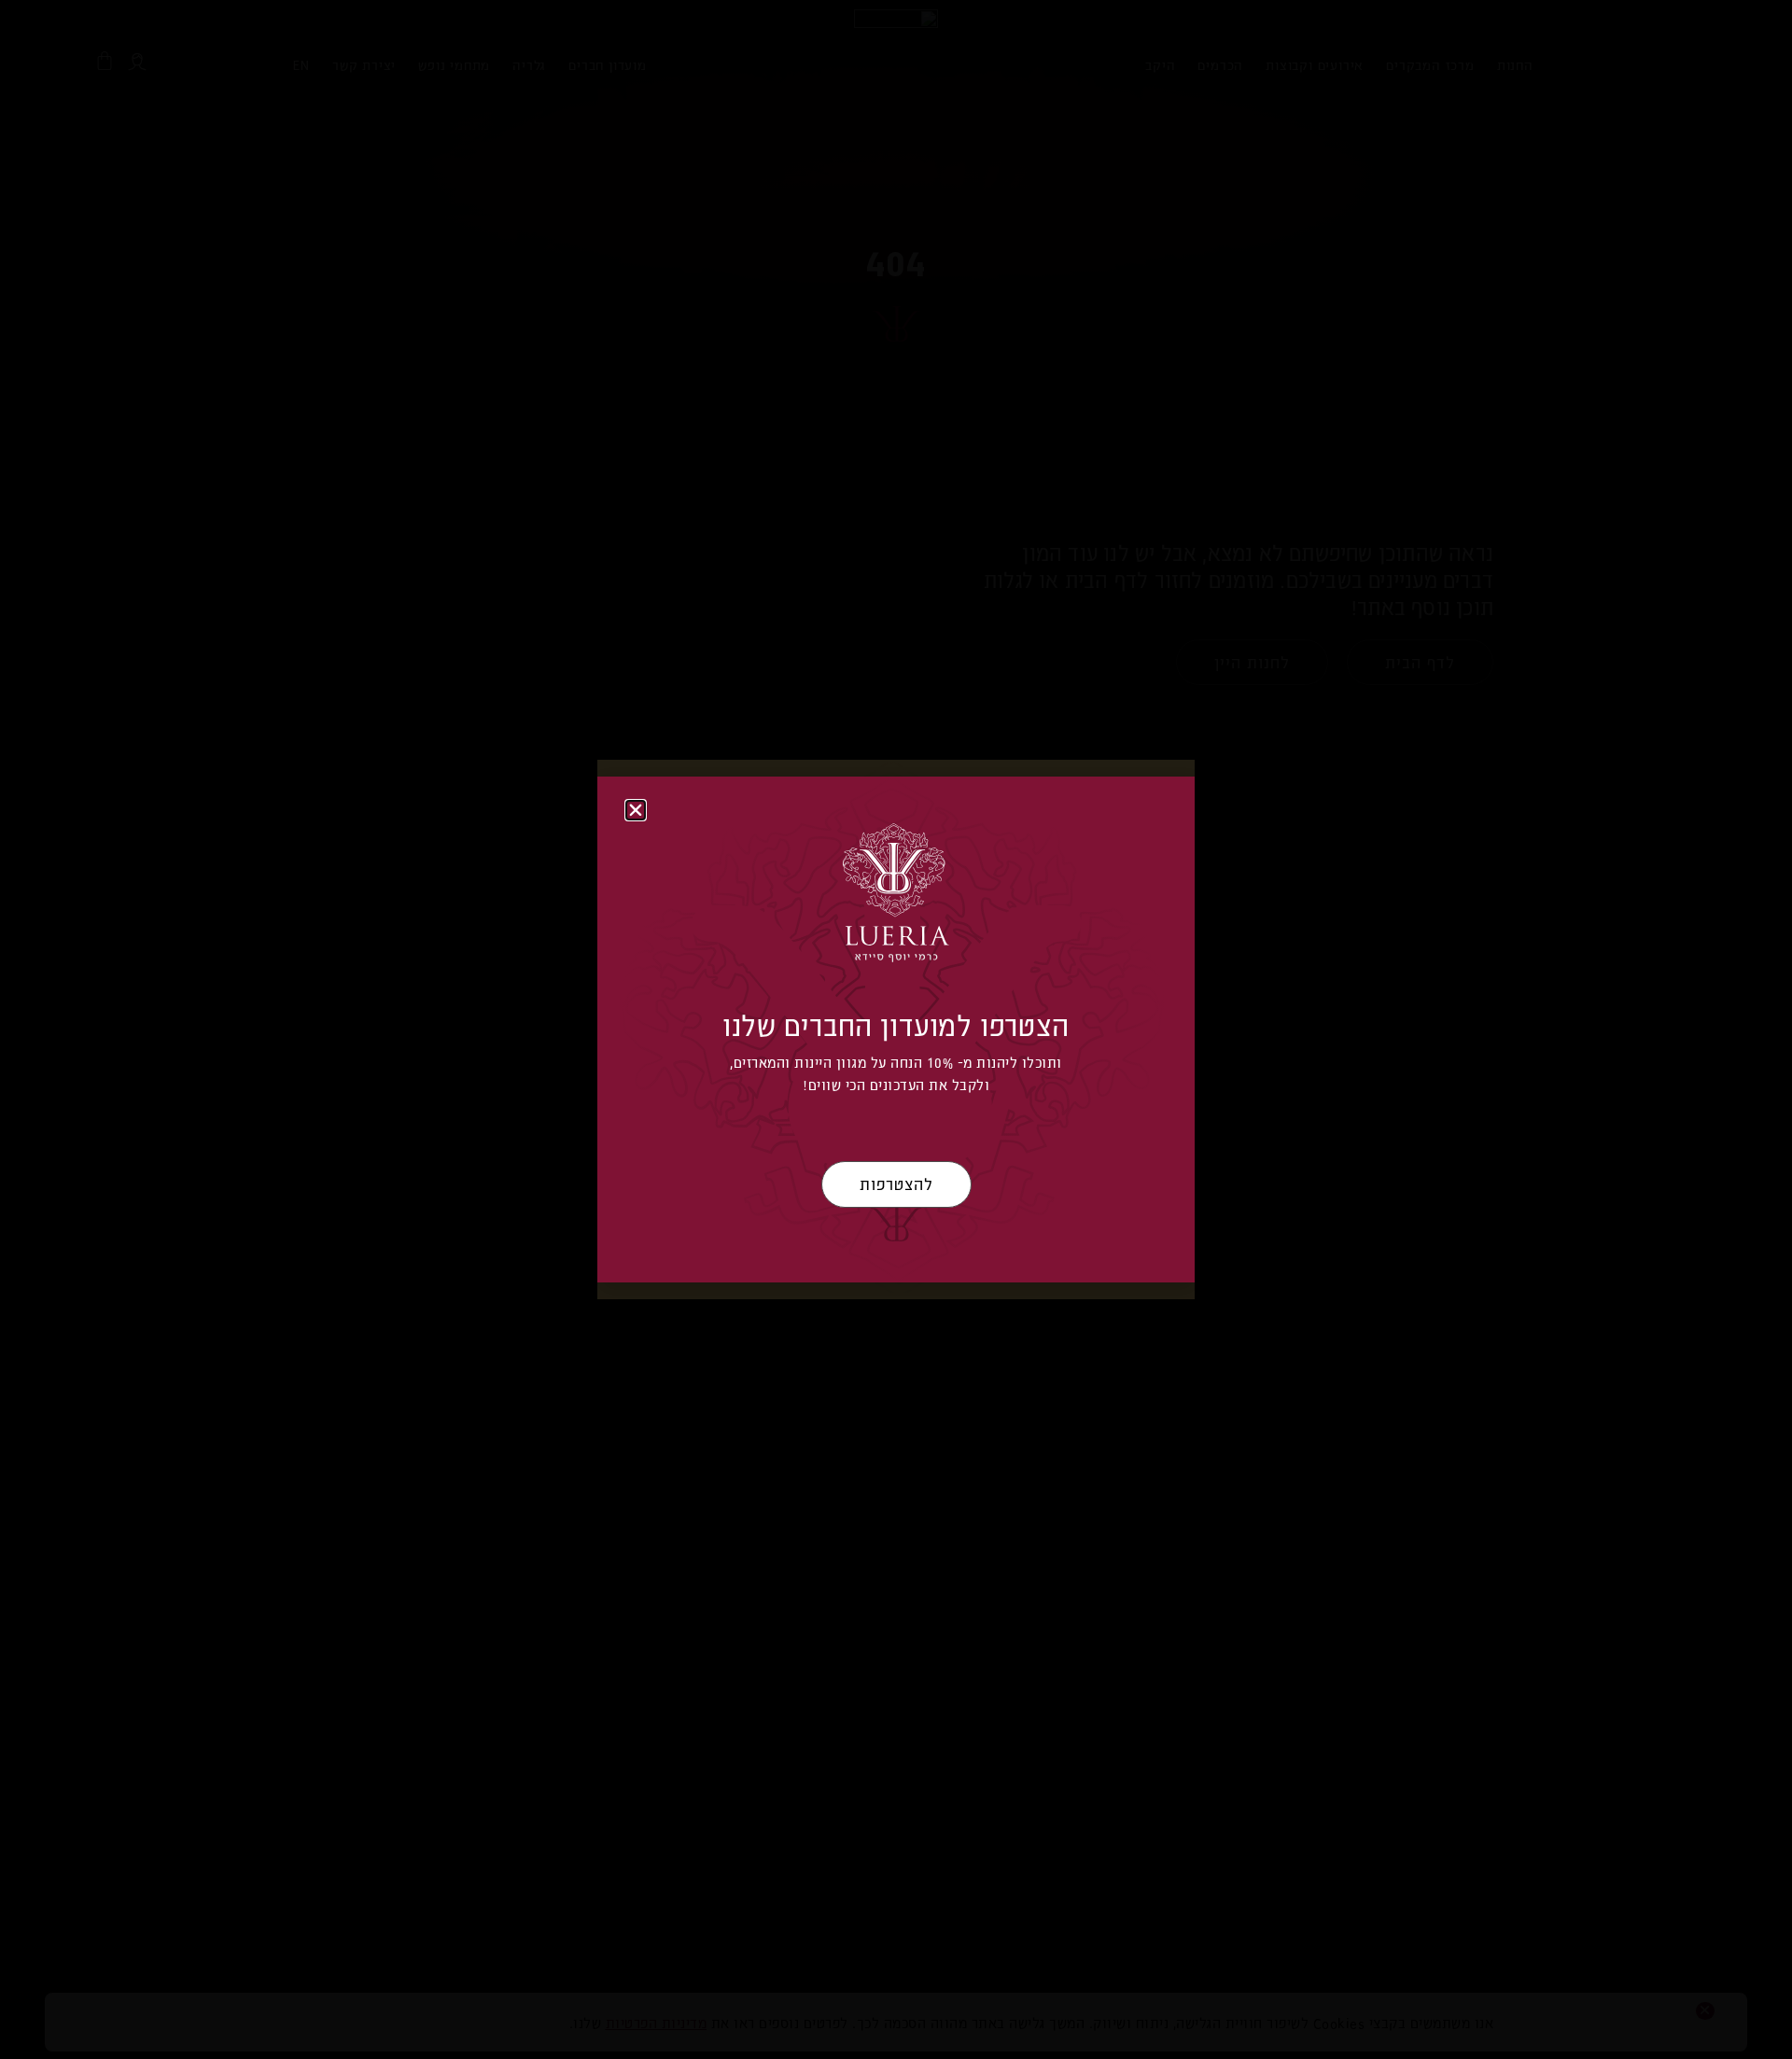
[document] (896, 1029)
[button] (636, 810)
